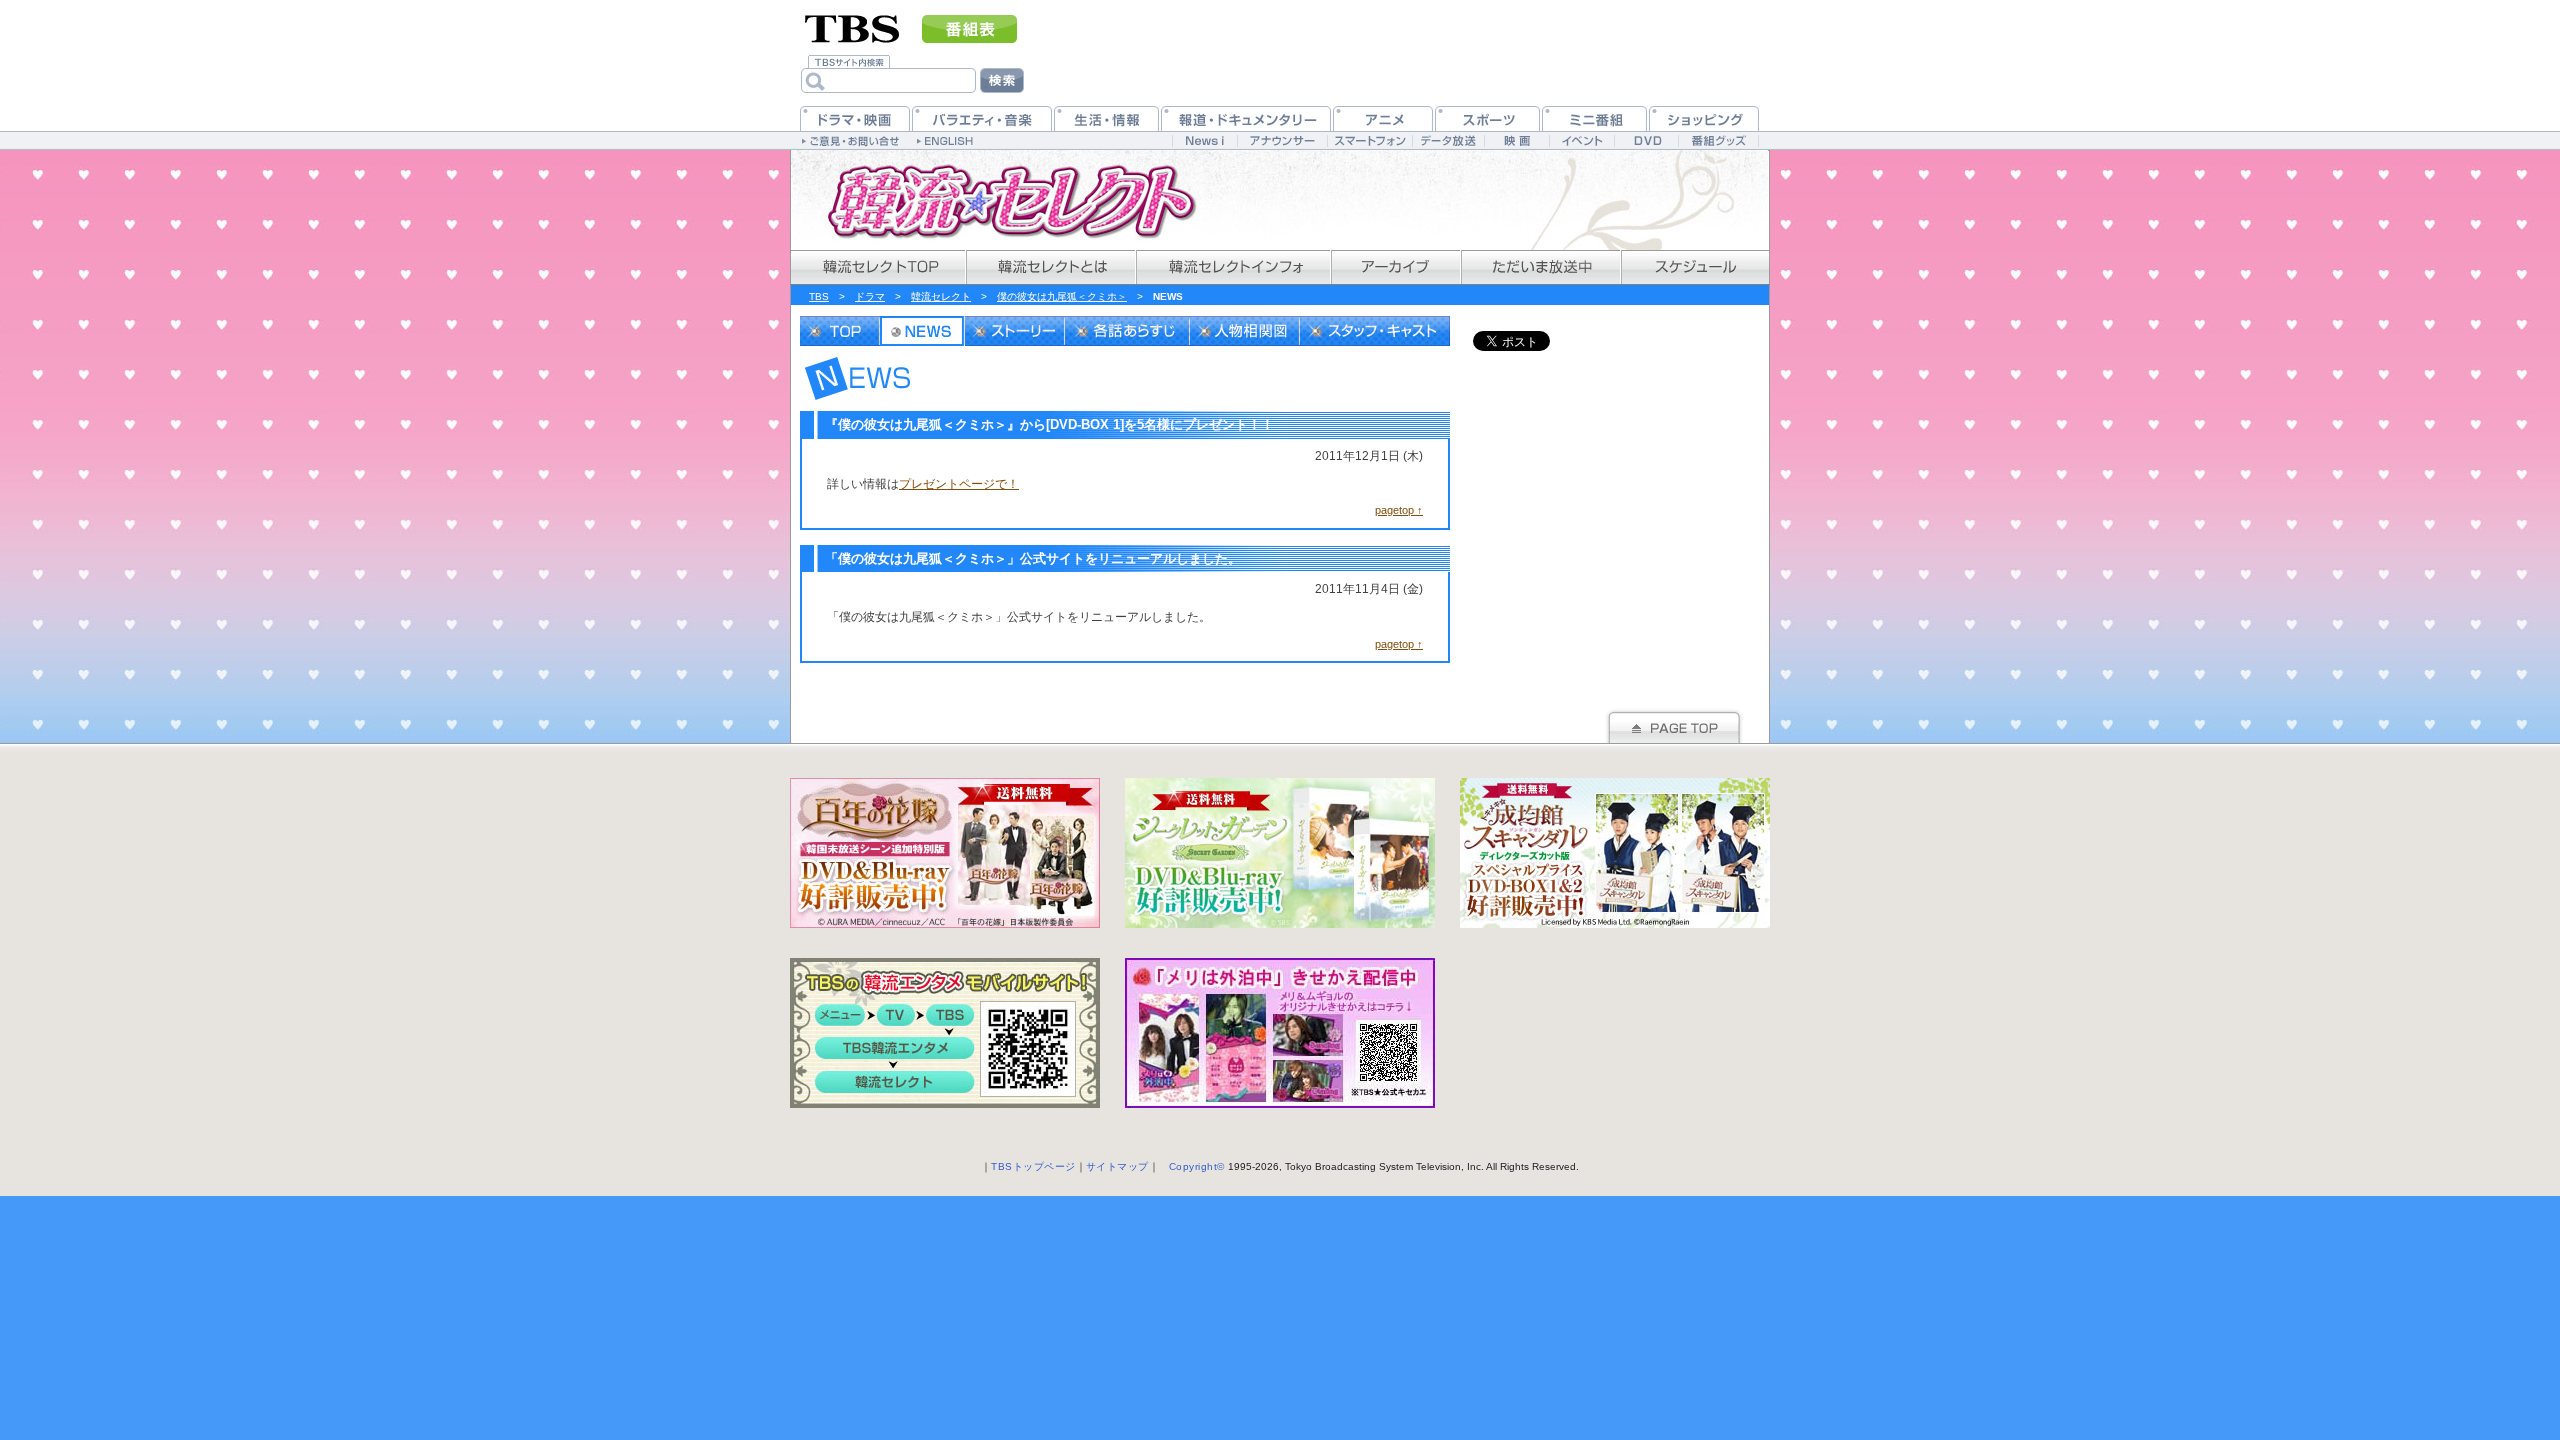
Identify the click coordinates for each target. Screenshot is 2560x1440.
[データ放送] (1448, 140)
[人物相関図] (1245, 331)
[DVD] (1646, 140)
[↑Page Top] (1674, 725)
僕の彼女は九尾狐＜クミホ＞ (1062, 296)
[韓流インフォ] (1232, 267)
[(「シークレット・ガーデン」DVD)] (1280, 853)
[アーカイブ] (1395, 267)
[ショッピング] (1704, 118)
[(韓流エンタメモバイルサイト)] (945, 1033)
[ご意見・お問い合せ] (852, 140)
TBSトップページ (1033, 1166)
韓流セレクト (941, 296)
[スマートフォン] (1369, 140)
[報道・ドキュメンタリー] (1246, 118)
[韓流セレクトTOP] (877, 267)
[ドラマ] (855, 118)
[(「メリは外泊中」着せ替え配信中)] (1280, 1033)
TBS (819, 296)
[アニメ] (1383, 118)
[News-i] (1204, 140)
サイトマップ (1117, 1166)
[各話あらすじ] (1127, 331)
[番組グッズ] (1718, 140)
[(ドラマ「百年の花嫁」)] (945, 853)
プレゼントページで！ (959, 484)
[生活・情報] (1106, 118)
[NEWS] (922, 331)
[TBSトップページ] (852, 27)
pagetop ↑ (1399, 510)
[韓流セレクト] (1000, 200)
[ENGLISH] (947, 140)
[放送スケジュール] (1695, 267)
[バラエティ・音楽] (982, 118)
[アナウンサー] (1282, 140)
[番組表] (969, 29)
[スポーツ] (1487, 118)
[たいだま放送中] (1540, 267)
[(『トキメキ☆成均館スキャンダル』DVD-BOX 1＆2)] (1615, 853)
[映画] (1516, 140)
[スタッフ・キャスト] (1375, 331)
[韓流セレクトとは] (1050, 267)
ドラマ (870, 296)
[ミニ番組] (1594, 118)
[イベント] (1581, 140)
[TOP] (840, 331)
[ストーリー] (1015, 331)
